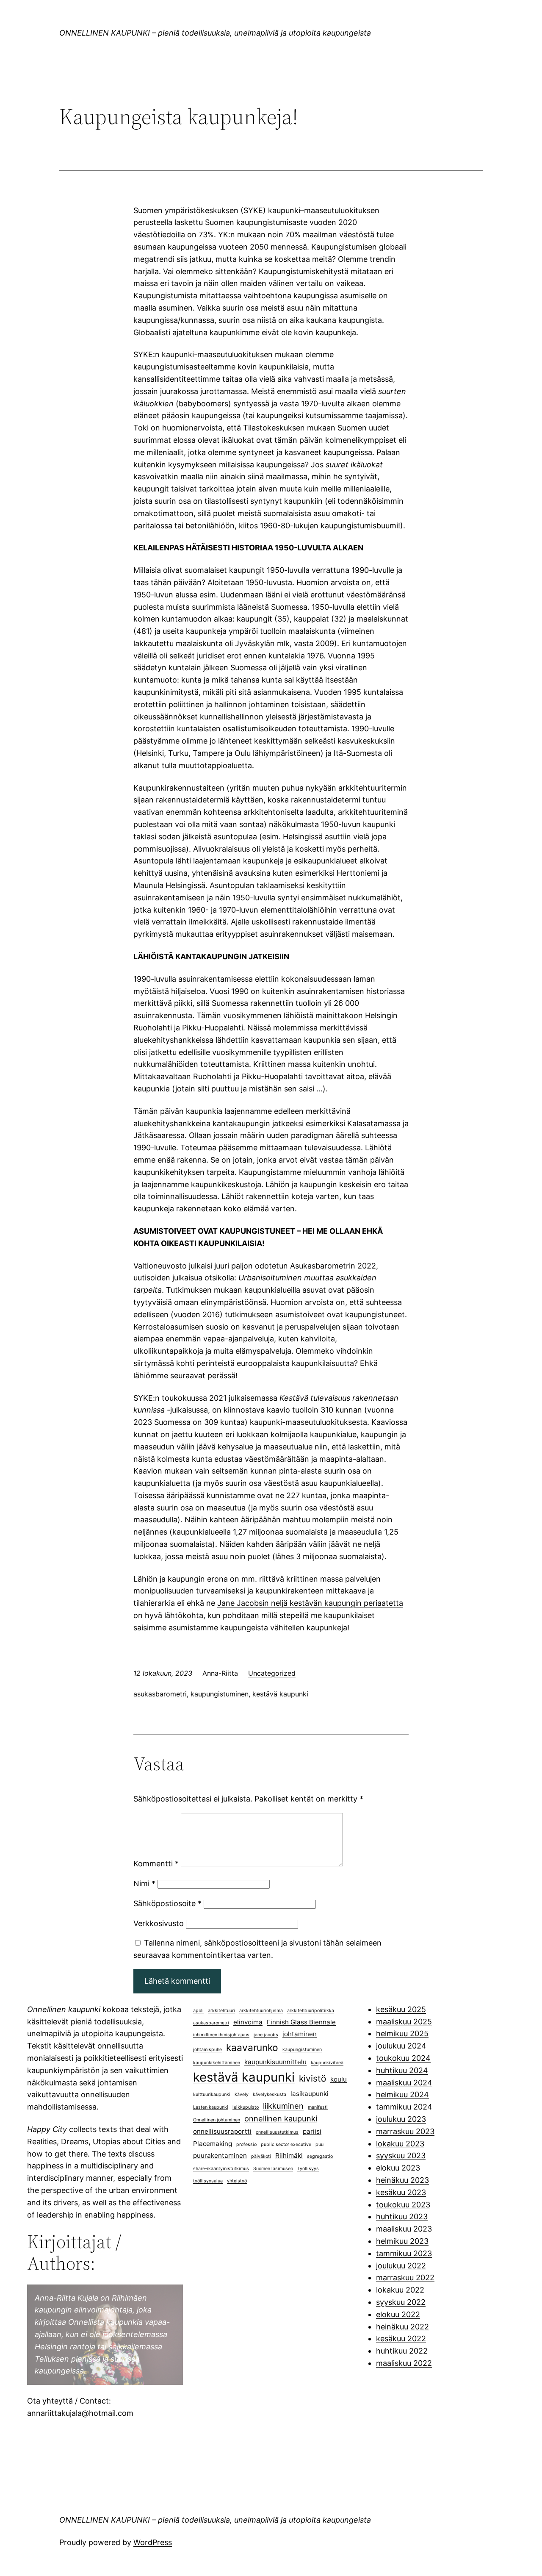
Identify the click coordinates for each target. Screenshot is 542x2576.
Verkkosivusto (159, 1923)
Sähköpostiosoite (167, 1903)
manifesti (318, 2107)
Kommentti (156, 1864)
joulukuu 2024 (401, 2046)
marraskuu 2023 (405, 2131)
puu (319, 2144)
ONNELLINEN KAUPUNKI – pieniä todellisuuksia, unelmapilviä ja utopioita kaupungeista (215, 33)
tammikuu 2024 (404, 2107)
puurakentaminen (220, 2155)
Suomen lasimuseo (273, 2169)
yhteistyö (237, 2181)
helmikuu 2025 (402, 2033)
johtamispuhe (207, 2050)
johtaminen (300, 2034)
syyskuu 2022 (401, 2302)
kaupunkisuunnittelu (275, 2062)
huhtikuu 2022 (402, 2351)
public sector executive (286, 2144)
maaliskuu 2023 (404, 2229)
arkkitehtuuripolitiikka (311, 2011)
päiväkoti (261, 2156)
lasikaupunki (310, 2094)
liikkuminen (283, 2106)
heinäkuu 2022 (402, 2327)
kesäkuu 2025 (401, 2009)
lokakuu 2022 (400, 2290)
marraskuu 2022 (405, 2278)
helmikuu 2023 (402, 2241)
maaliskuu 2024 (404, 2083)
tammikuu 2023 (404, 2253)
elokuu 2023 (398, 2168)
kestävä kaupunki (280, 1694)
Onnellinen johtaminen (217, 2120)
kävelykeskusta (270, 2094)
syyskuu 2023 (401, 2155)
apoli (198, 2011)
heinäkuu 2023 (402, 2180)
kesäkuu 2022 (401, 2339)
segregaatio (320, 2156)
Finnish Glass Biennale (301, 2022)
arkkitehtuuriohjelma (261, 2011)
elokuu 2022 (398, 2314)
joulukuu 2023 (401, 2119)
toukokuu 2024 (403, 2058)
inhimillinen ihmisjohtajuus (221, 2035)
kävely (242, 2094)
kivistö (312, 2078)
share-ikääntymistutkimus (221, 2169)
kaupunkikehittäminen (217, 2063)
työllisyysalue (208, 2181)
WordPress (153, 2542)
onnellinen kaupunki (281, 2118)
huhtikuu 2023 (402, 2217)
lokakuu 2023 (400, 2144)
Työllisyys (308, 2169)
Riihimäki (289, 2155)
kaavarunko (252, 2047)
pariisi (312, 2131)
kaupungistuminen (220, 1694)
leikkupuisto (246, 2107)
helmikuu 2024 (402, 2094)
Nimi (144, 1883)
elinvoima (248, 2022)
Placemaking (213, 2144)
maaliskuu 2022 (404, 2363)
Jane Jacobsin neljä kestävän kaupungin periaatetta (310, 1603)
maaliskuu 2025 (404, 2022)
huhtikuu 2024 (402, 2070)
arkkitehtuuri (221, 2011)
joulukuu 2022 (401, 2266)
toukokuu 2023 (403, 2205)
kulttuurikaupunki (212, 2094)
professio (246, 2144)
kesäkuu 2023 (401, 2192)
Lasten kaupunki (211, 2107)
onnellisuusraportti (222, 2131)
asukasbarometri (160, 1694)
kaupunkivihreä (327, 2063)
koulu (339, 2079)
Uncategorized (272, 1673)
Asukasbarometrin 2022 (333, 1266)
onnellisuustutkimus (277, 2132)
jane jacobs (266, 2035)
